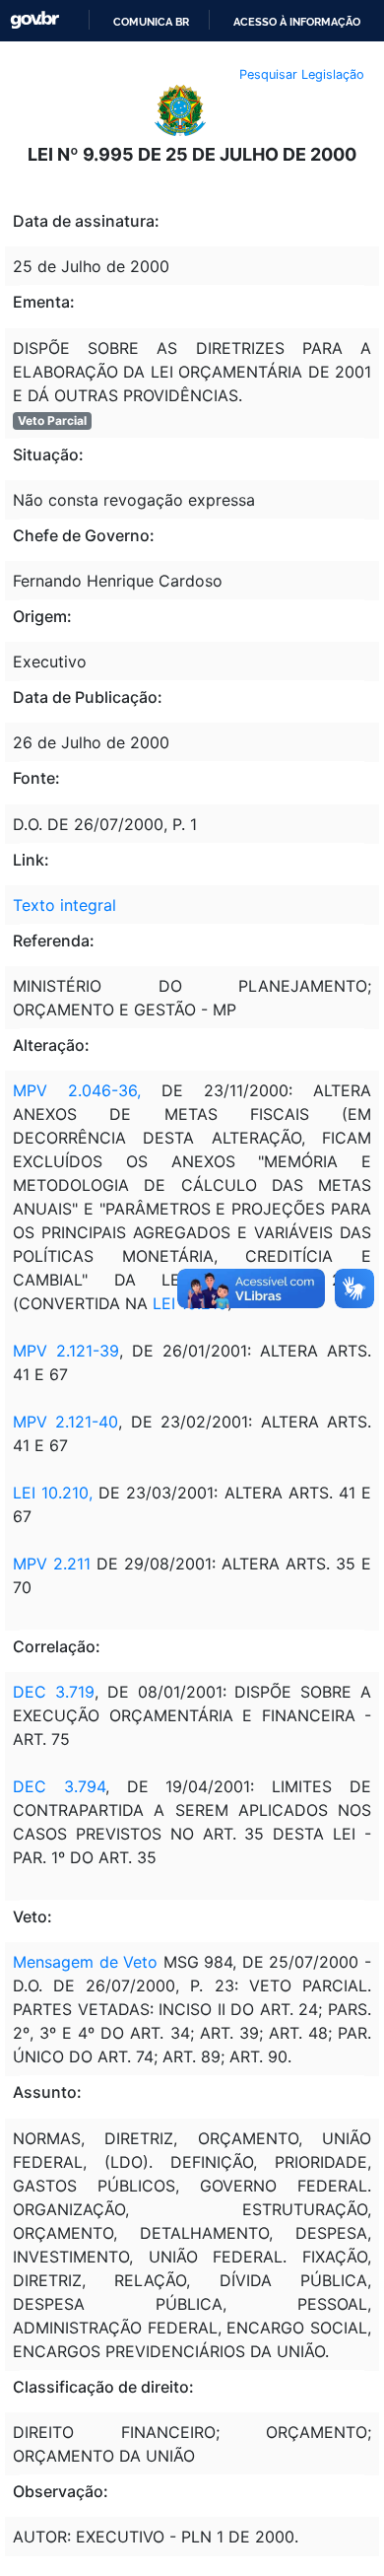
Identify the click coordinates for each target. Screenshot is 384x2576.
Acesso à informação (297, 22)
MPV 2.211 (52, 1564)
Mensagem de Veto (85, 1962)
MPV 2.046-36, (77, 1090)
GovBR (34, 20)
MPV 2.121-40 (65, 1422)
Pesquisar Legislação (302, 74)
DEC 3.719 (54, 1692)
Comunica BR (151, 22)
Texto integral (64, 905)
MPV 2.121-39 (66, 1351)
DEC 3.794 (59, 1786)
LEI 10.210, (53, 1493)
